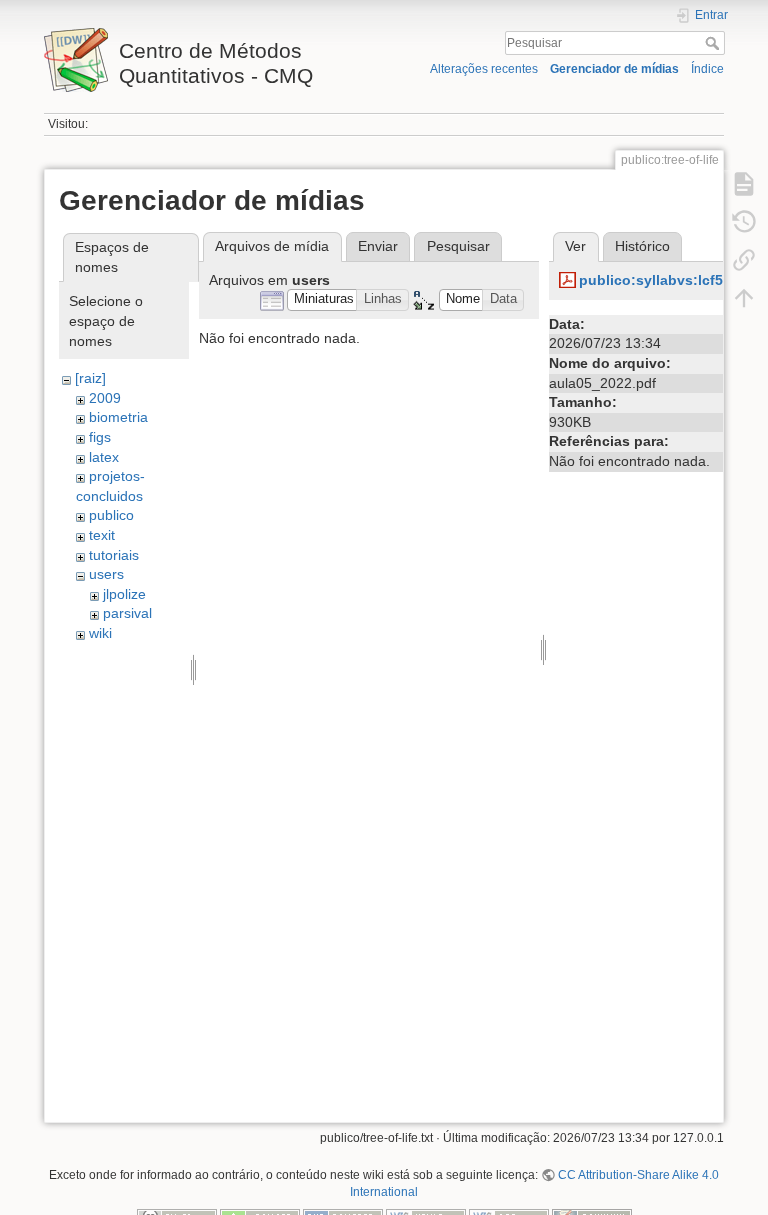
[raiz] (90, 378)
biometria (118, 417)
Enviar (378, 246)
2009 (105, 398)
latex (104, 457)
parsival (127, 613)
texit (102, 535)
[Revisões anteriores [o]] (744, 222)
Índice (707, 69)
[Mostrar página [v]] (744, 184)
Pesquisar (714, 43)
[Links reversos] (744, 260)
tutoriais (114, 555)
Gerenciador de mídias (614, 69)
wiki (100, 633)
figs (100, 437)
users (106, 574)
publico (111, 515)
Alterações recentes (484, 69)
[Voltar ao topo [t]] (744, 298)
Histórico (642, 246)
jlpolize (124, 594)
